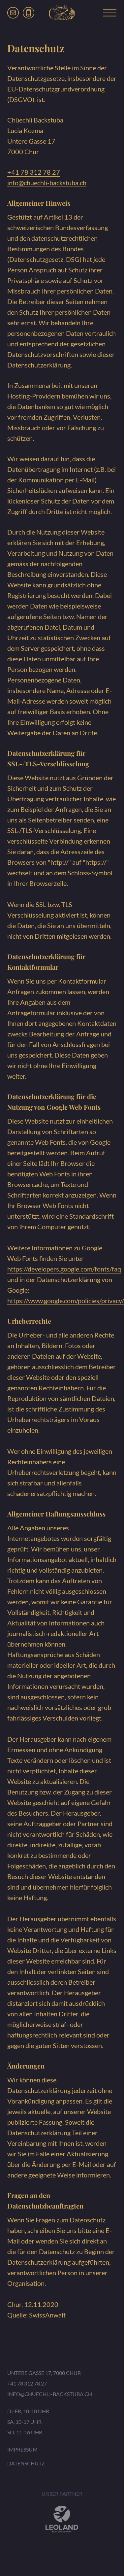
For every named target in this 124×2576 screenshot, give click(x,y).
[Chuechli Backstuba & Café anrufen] (29, 13)
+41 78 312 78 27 (34, 172)
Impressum (22, 2449)
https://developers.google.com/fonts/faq (64, 1269)
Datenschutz (26, 2463)
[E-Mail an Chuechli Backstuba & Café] (13, 13)
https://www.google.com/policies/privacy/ (66, 1301)
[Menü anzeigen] (110, 13)
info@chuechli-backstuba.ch (47, 183)
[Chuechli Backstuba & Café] (62, 13)
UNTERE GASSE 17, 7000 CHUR (44, 2373)
